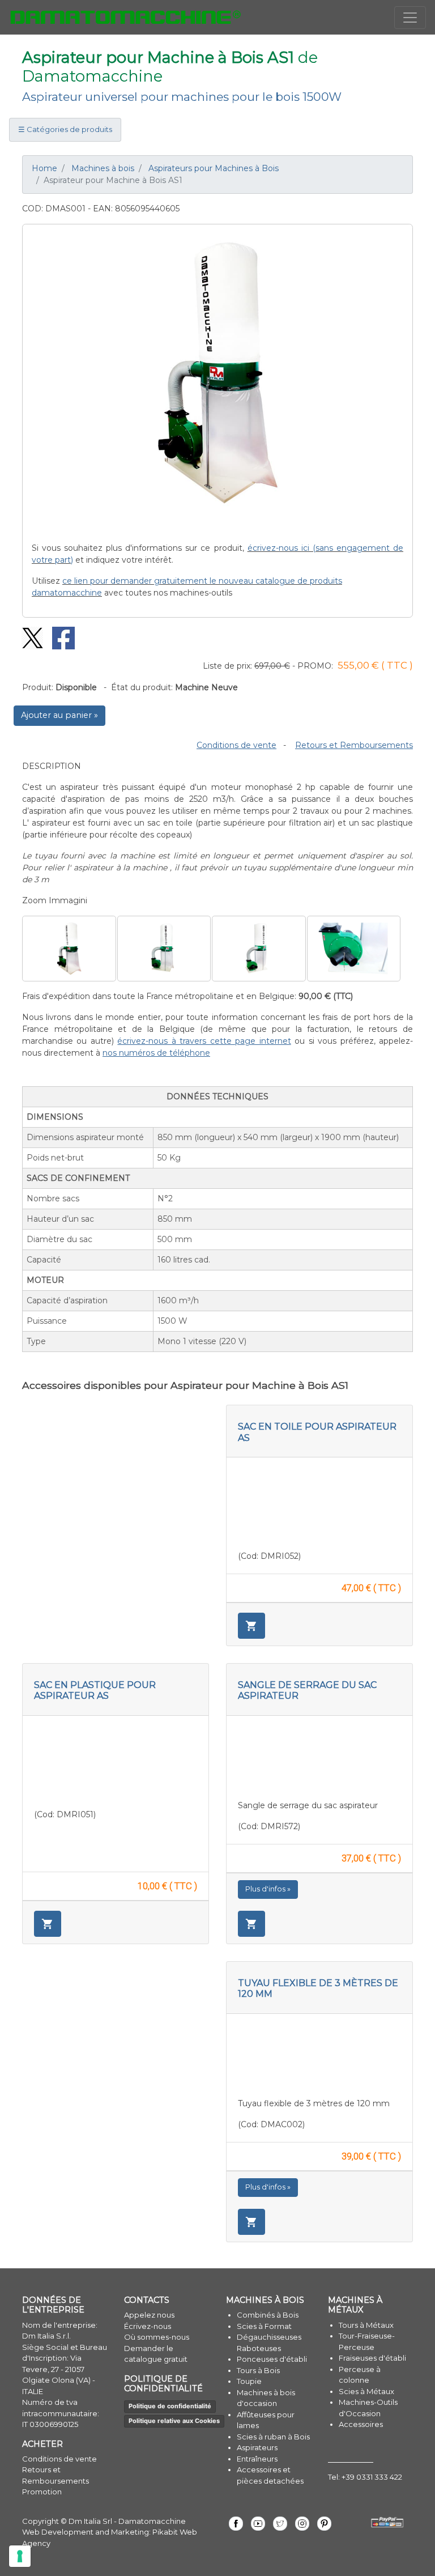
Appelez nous (149, 2315)
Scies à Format (264, 2326)
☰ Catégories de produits (65, 129)
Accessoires (361, 2424)
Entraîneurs (257, 2459)
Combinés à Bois (268, 2315)
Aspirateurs (257, 2447)
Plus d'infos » (268, 1889)
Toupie (249, 2381)
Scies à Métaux (366, 2391)
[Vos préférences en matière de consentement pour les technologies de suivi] (20, 2556)
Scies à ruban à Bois (273, 2437)
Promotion (42, 2492)
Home (44, 168)
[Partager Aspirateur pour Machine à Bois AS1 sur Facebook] (59, 637)
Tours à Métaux (366, 2325)
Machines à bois (103, 168)
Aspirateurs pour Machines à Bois (214, 168)
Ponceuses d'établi (272, 2359)
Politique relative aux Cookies (174, 2421)
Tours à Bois (258, 2370)
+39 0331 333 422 (372, 2477)
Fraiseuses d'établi (372, 2358)
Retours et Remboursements (354, 745)
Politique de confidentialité (170, 2406)
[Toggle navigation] (410, 18)
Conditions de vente (236, 745)
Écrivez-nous (148, 2326)
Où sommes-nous (157, 2337)
